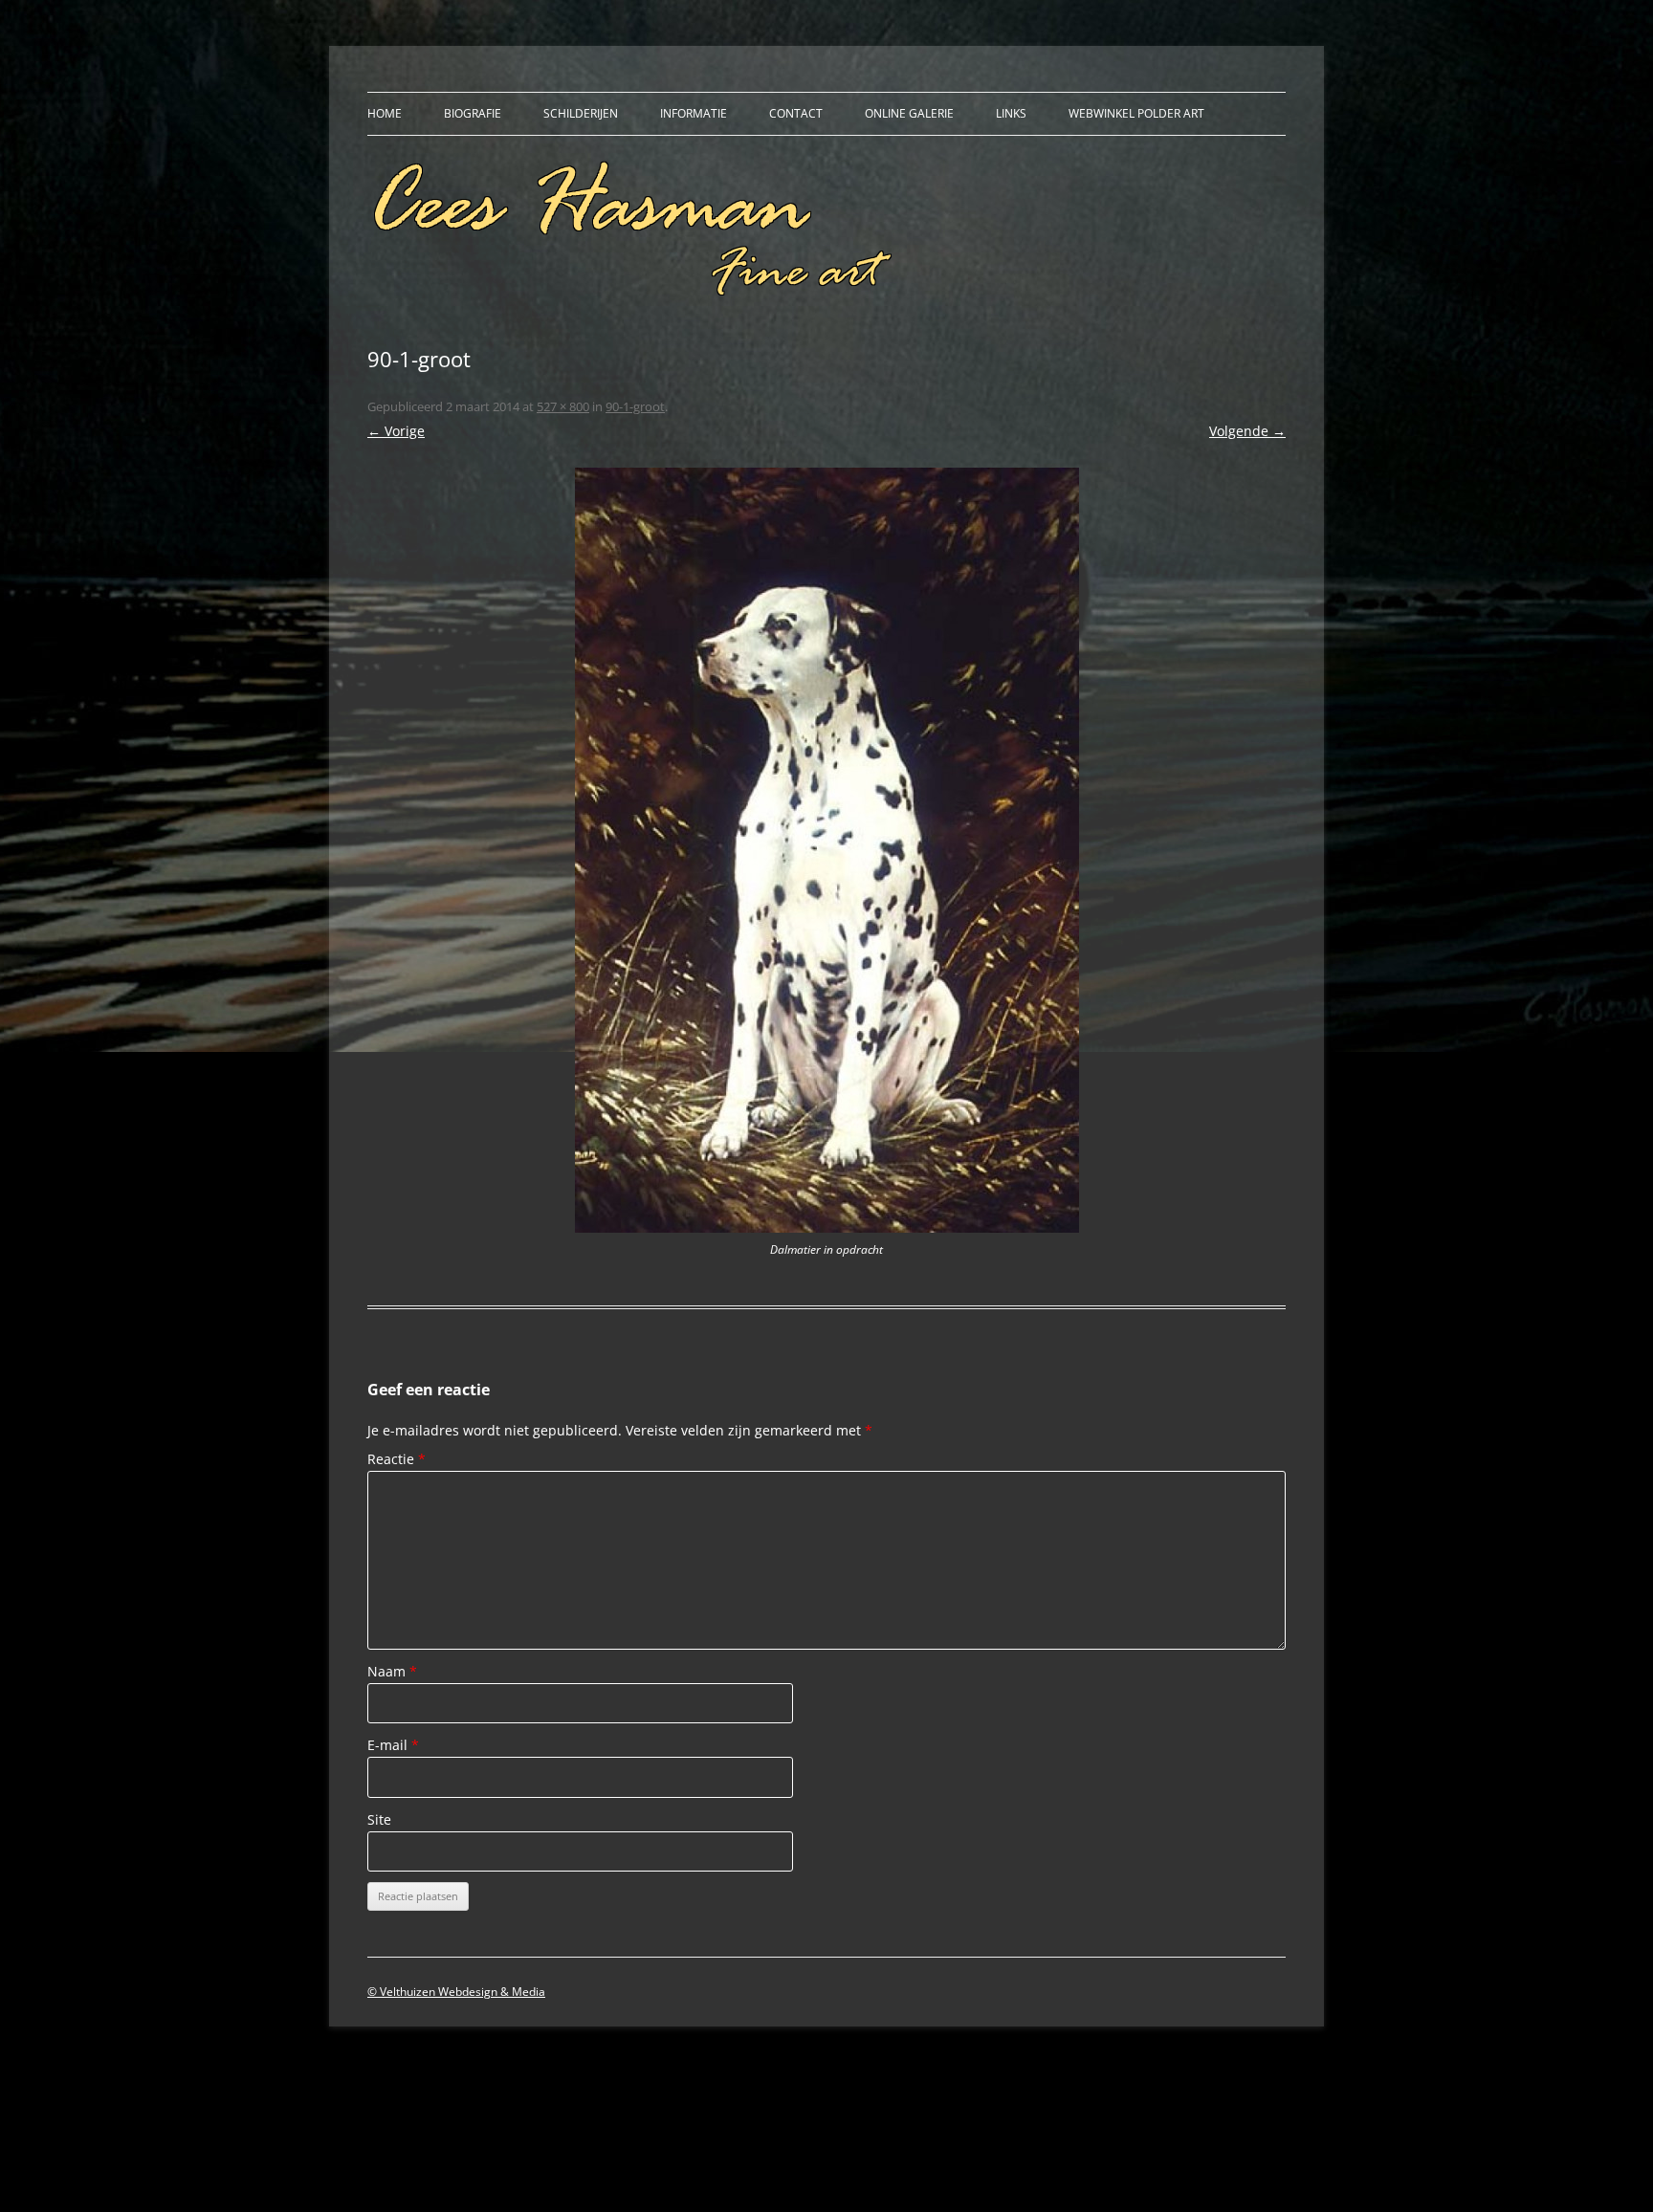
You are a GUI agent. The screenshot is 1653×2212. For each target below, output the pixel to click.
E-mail (393, 1745)
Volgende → (1247, 431)
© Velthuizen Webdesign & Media (456, 1992)
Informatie (694, 113)
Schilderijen (581, 113)
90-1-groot (635, 406)
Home (385, 113)
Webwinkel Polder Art (1136, 113)
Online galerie (909, 113)
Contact (796, 113)
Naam (392, 1671)
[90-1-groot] (826, 850)
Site (379, 1819)
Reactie (397, 1459)
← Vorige (396, 431)
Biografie (473, 113)
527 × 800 (563, 406)
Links (1011, 113)
